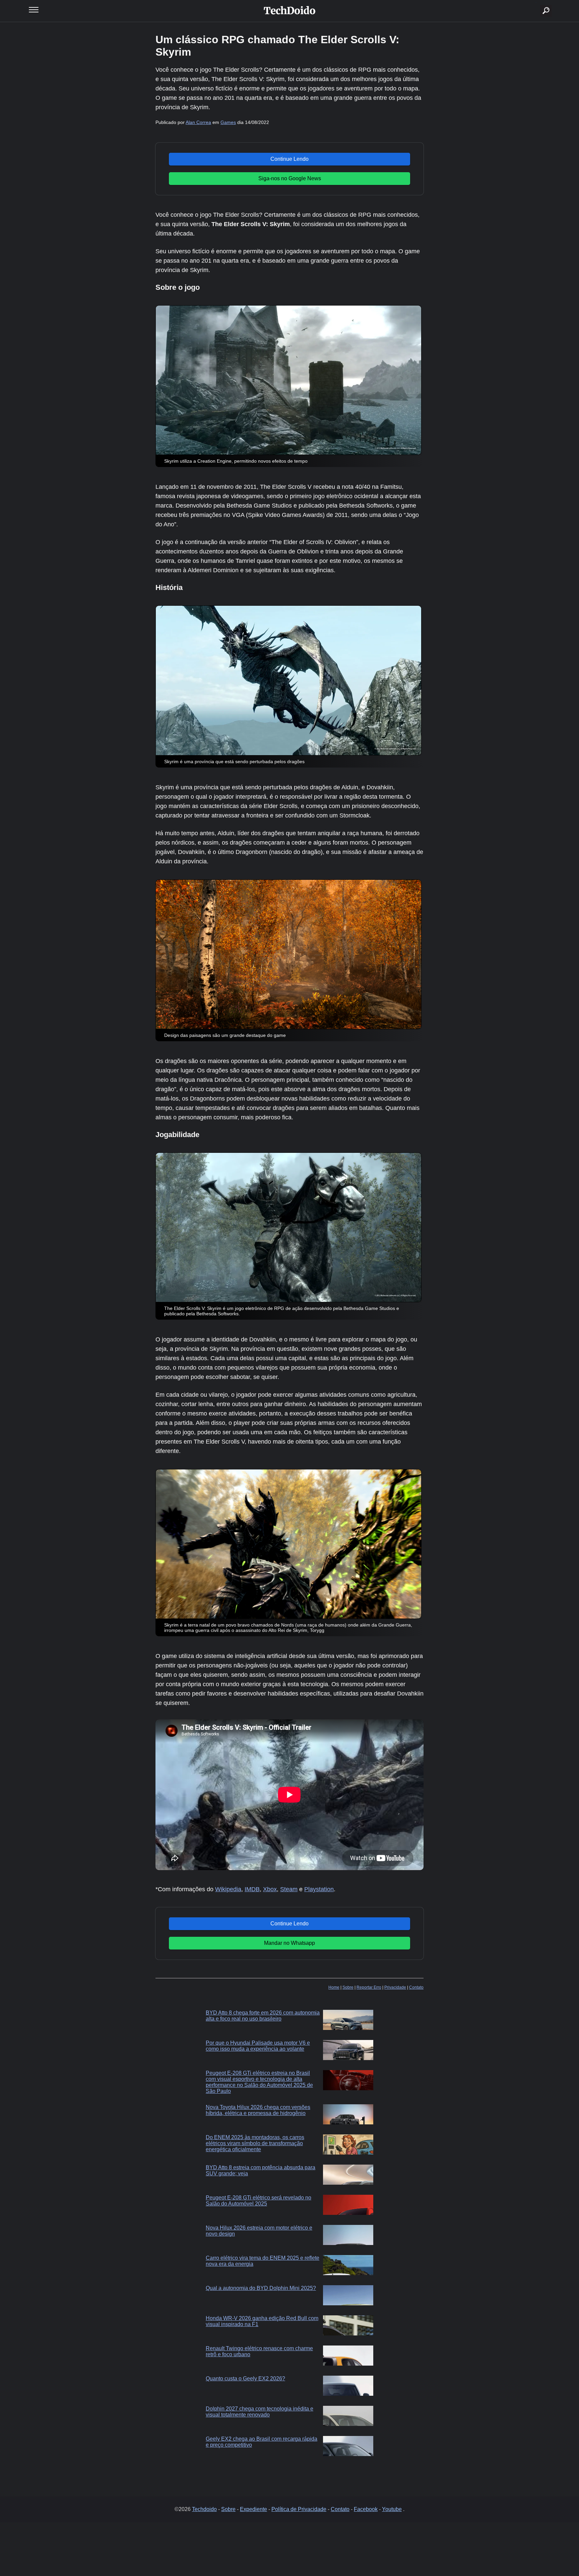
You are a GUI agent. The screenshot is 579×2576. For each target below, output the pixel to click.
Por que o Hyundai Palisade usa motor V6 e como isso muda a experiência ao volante (258, 2046)
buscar (536, 3)
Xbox (270, 1889)
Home (334, 1987)
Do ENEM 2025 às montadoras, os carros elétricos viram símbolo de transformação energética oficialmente (255, 2143)
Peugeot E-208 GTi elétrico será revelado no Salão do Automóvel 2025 (259, 2201)
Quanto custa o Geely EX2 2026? (245, 2379)
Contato (416, 1987)
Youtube (392, 2509)
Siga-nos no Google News (290, 178)
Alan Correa (198, 122)
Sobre (348, 1987)
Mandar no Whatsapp (289, 1943)
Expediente (253, 2509)
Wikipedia (228, 1889)
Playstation (319, 1889)
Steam (289, 1889)
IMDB (252, 1889)
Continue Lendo (289, 159)
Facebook (366, 2509)
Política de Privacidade (299, 2509)
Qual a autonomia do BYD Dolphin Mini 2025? (261, 2288)
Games (228, 122)
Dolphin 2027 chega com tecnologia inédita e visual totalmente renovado (260, 2412)
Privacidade (395, 1987)
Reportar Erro (369, 1987)
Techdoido (204, 2509)
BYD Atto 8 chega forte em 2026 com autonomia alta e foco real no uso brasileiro (263, 2016)
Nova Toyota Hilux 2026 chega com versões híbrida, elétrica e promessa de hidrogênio (258, 2110)
